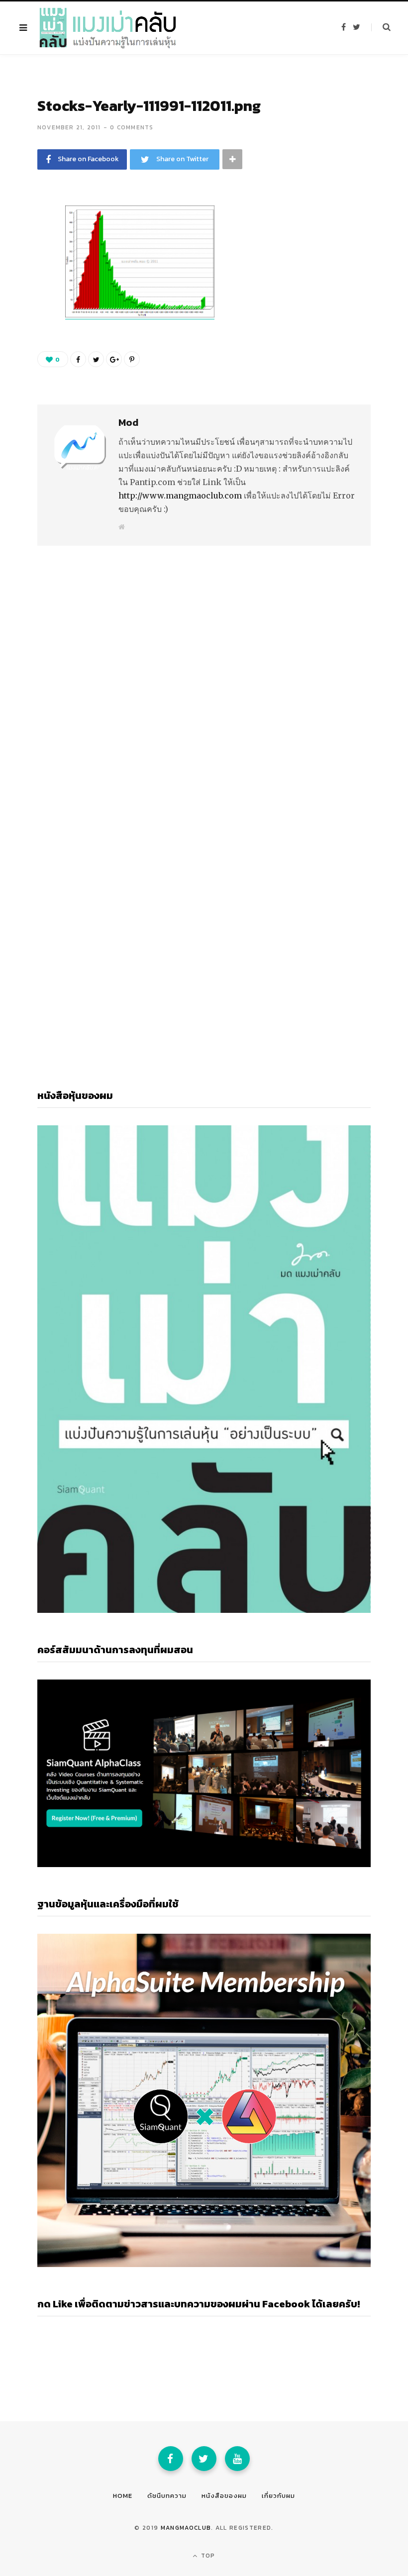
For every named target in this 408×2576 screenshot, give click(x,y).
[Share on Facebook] (30, 242)
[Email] (30, 295)
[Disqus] (204, 668)
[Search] (381, 27)
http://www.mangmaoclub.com (180, 495)
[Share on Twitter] (30, 269)
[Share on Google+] (114, 359)
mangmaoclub (186, 2528)
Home (123, 2496)
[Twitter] (204, 2459)
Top (207, 2556)
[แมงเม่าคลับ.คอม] (108, 28)
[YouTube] (237, 2459)
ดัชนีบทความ (167, 2496)
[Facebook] (171, 2459)
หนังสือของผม (224, 2496)
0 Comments (132, 127)
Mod (128, 422)
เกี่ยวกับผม (278, 2496)
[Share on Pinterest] (132, 359)
